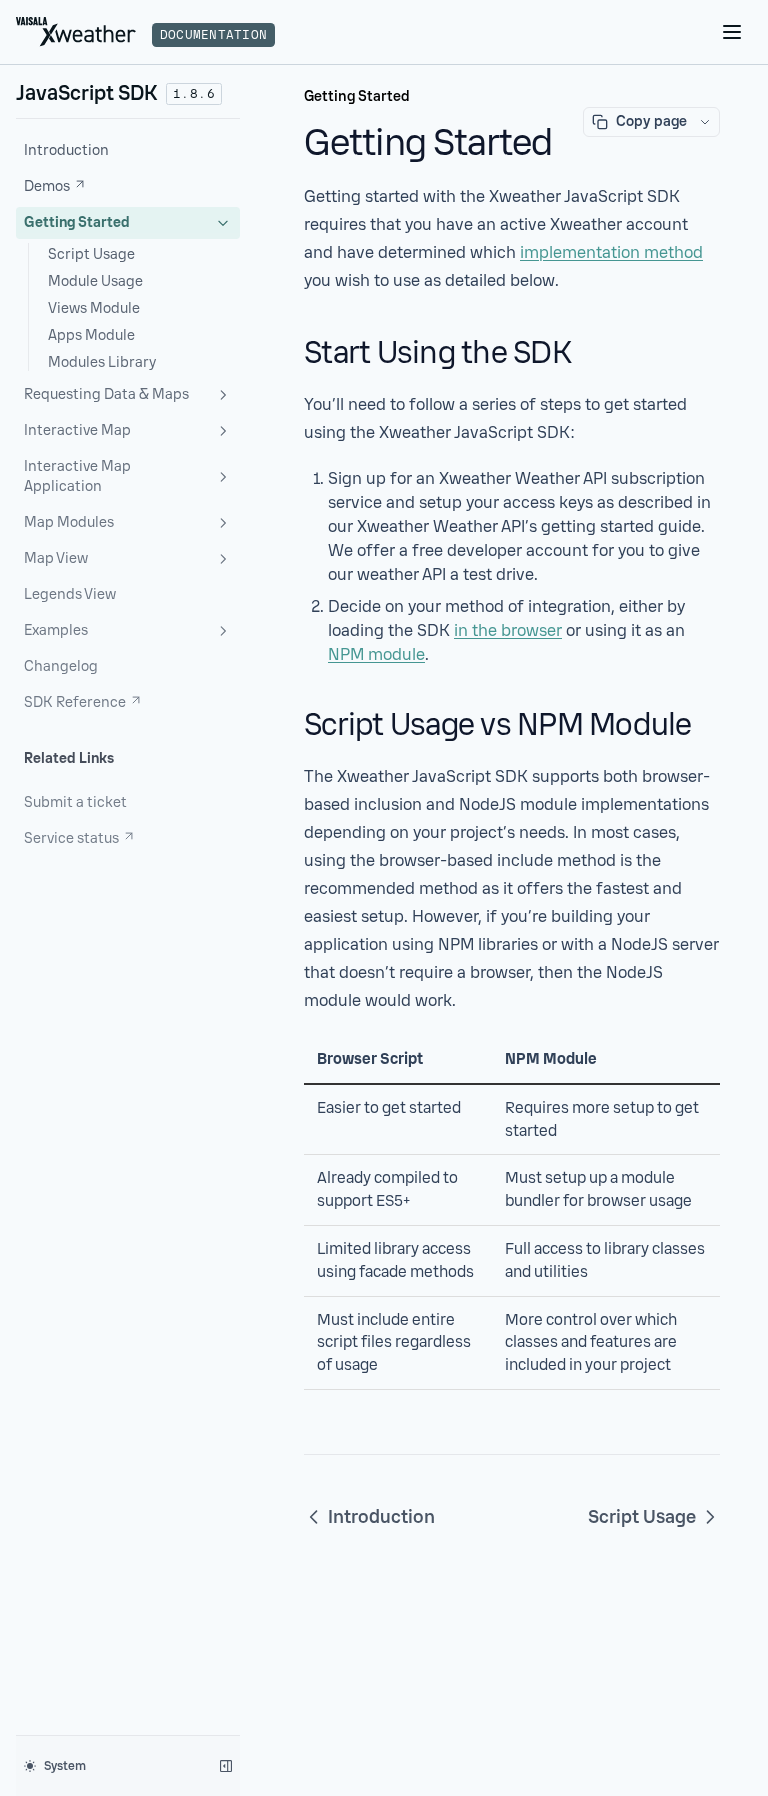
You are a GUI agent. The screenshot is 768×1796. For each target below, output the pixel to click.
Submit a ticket (75, 802)
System (65, 1766)
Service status (71, 838)
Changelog (61, 666)
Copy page (651, 121)
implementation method (611, 252)
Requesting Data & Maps (106, 394)
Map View (56, 558)
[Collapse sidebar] (226, 1766)
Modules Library (102, 362)
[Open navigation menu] (732, 32)
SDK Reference (75, 702)
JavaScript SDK (87, 93)
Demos (47, 186)
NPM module (376, 654)
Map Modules (69, 522)
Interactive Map (77, 430)
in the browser (508, 630)
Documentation (213, 35)
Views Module (94, 308)
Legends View (70, 594)
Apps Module (91, 335)
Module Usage (95, 281)
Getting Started (77, 222)
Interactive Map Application (77, 476)
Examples (56, 630)
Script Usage (91, 254)
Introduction (66, 150)
